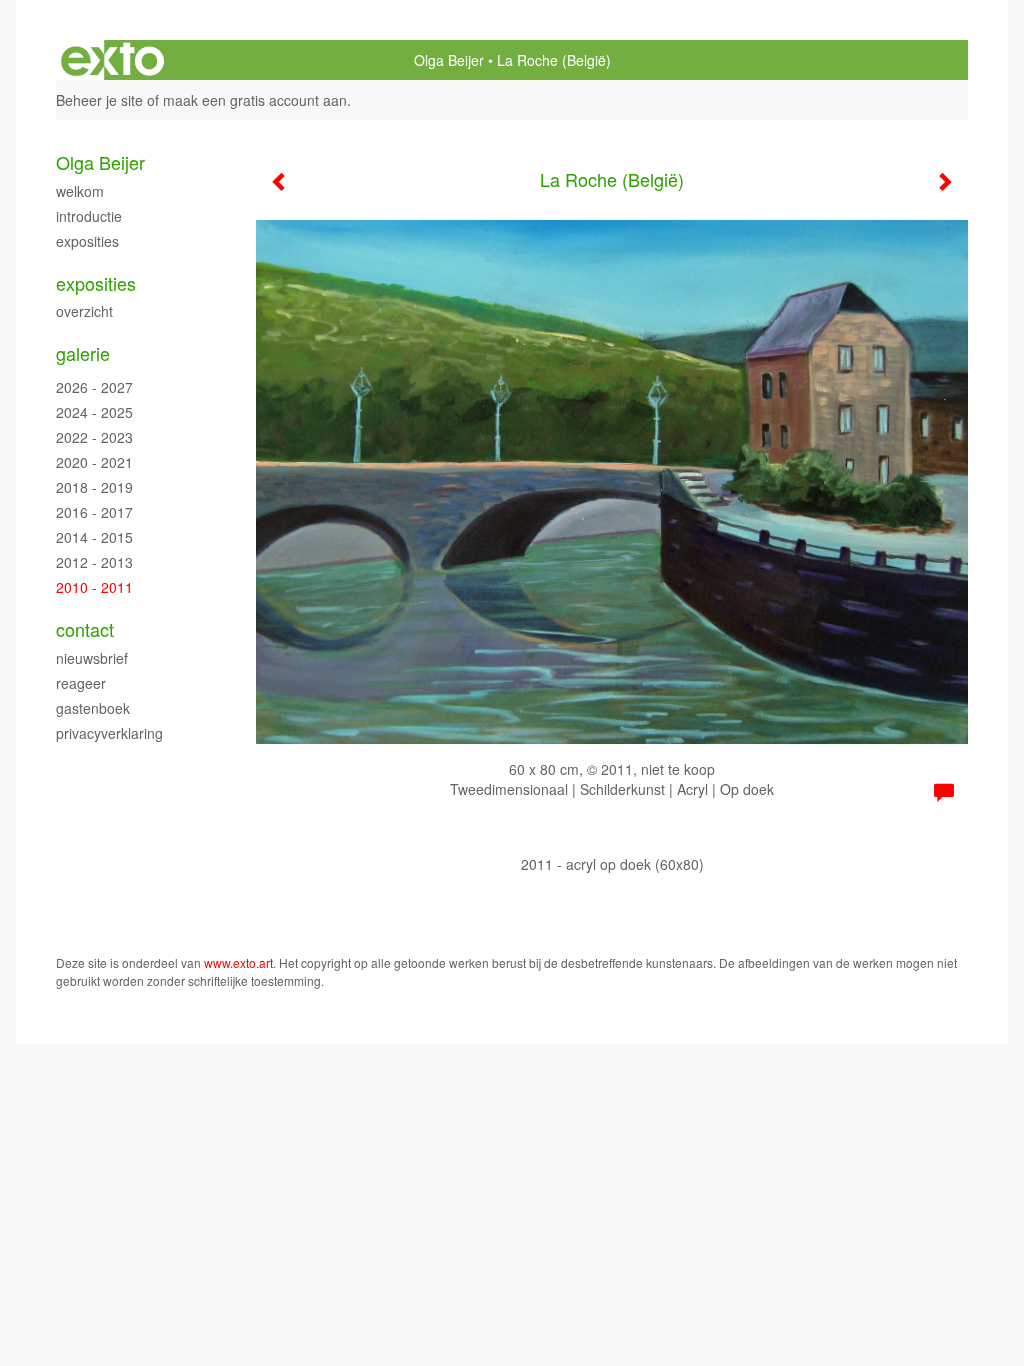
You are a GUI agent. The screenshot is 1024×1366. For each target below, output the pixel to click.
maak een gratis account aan (255, 100)
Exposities (87, 241)
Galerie (83, 353)
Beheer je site (99, 100)
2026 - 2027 (94, 387)
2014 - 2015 (94, 537)
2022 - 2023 (94, 437)
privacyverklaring (109, 733)
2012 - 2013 (94, 562)
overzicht (84, 311)
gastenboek (93, 708)
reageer (81, 683)
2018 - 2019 (94, 487)
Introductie (89, 216)
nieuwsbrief (92, 658)
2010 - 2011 (94, 587)
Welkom (80, 191)
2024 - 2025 (94, 412)
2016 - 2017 (94, 512)
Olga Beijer (449, 60)
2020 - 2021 (94, 462)
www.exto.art (238, 962)
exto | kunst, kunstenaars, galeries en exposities (112, 60)
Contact (85, 629)
